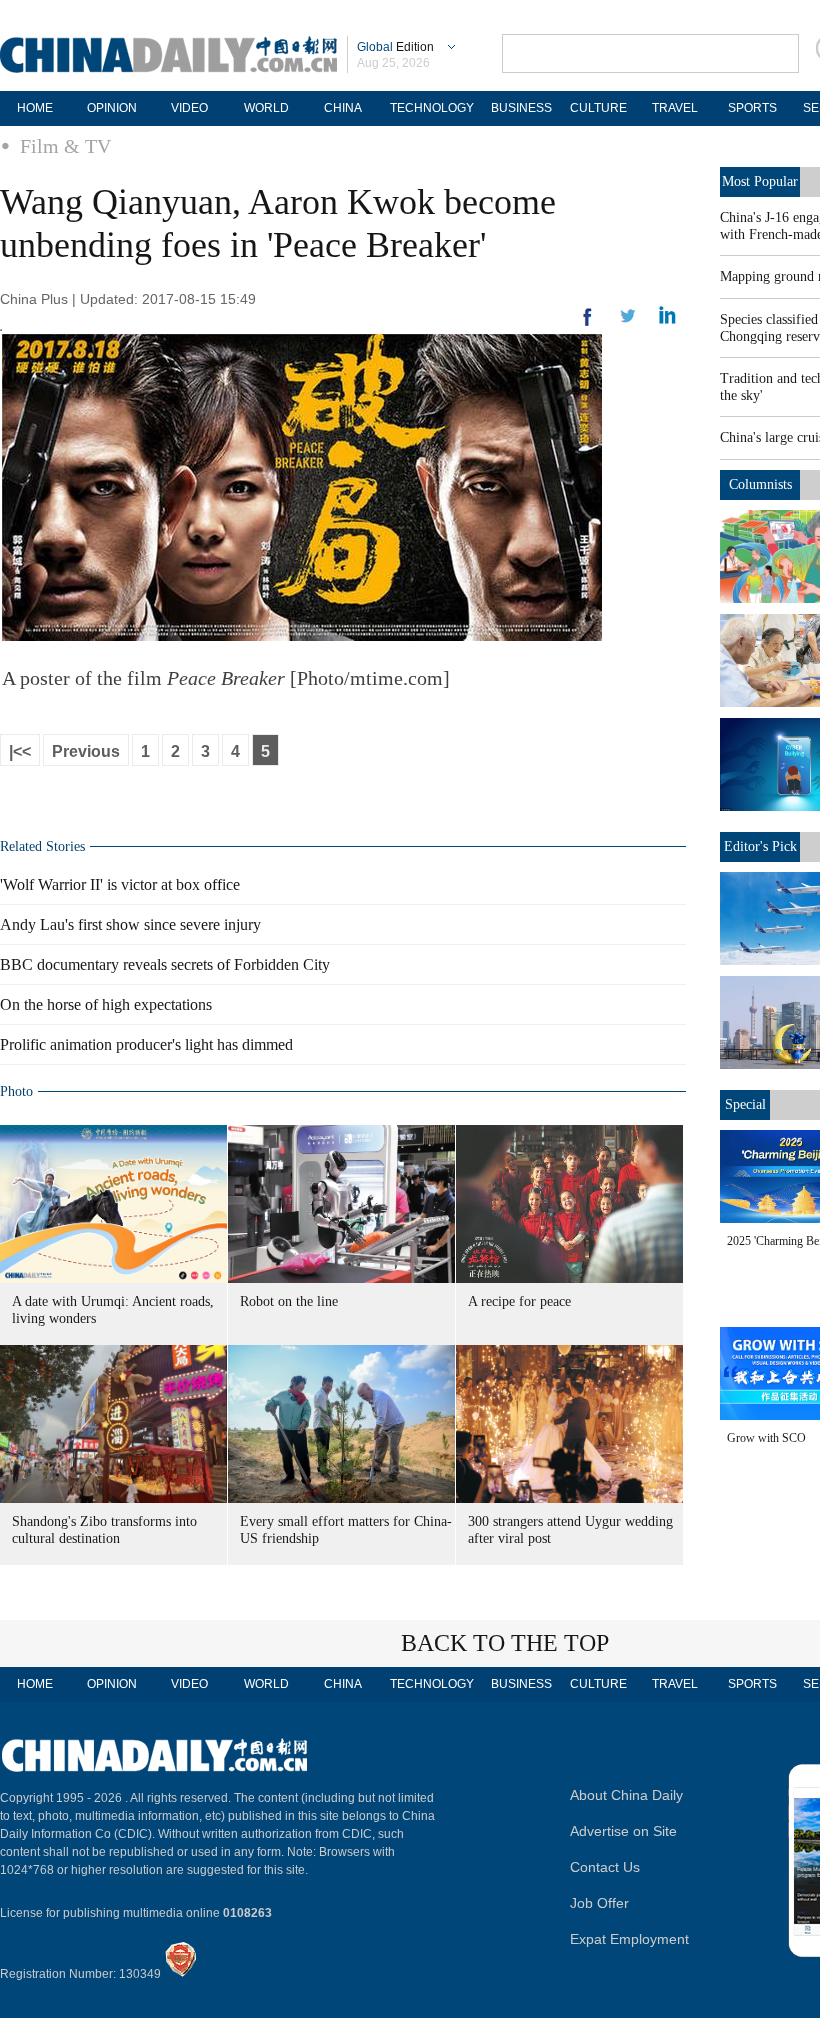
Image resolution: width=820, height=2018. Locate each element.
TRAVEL (675, 108)
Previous (86, 751)
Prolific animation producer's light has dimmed (146, 1044)
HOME (35, 108)
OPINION (112, 108)
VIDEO (189, 108)
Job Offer (599, 1903)
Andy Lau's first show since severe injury (130, 924)
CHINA (343, 108)
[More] (588, 325)
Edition (395, 47)
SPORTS (752, 108)
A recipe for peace (519, 1301)
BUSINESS (521, 108)
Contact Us (605, 1867)
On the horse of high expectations (106, 1004)
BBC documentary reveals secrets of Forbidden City (165, 964)
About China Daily (626, 1795)
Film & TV (65, 146)
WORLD (266, 108)
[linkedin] (628, 322)
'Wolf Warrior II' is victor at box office (120, 884)
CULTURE (598, 108)
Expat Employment (629, 1939)
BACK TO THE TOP (505, 1643)
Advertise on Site (623, 1831)
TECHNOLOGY (432, 108)
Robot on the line (289, 1301)
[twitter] (667, 320)
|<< (20, 751)
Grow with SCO (766, 1438)
